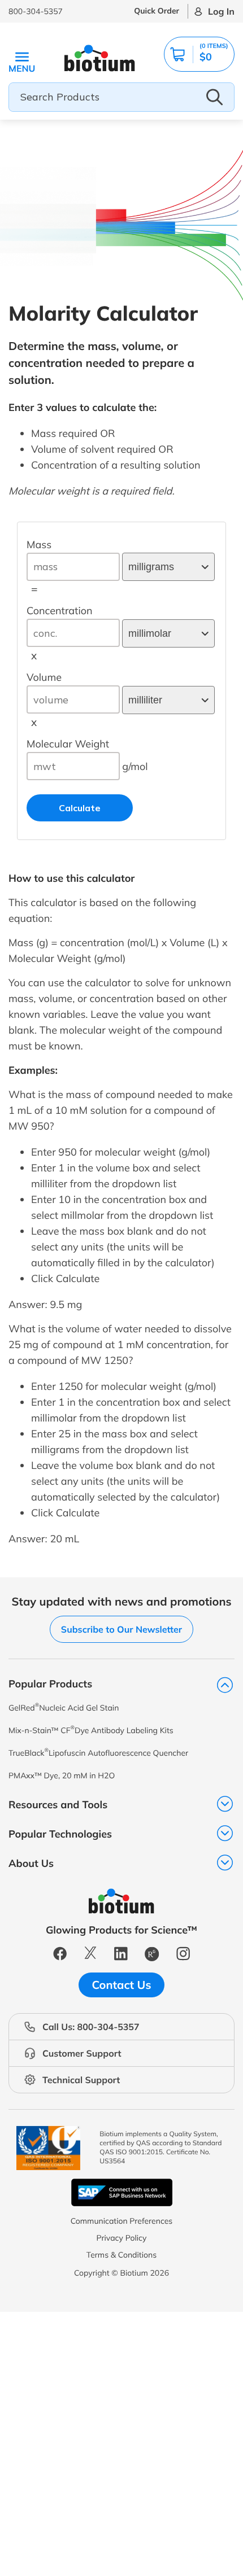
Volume (44, 677)
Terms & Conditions (121, 2255)
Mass (39, 544)
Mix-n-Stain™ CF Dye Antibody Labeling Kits (91, 1730)
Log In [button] (221, 11)
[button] (199, 54)
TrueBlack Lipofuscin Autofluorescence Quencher (98, 1753)
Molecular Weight (68, 744)
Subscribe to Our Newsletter (121, 1629)
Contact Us (122, 1985)
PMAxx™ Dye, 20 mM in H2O (62, 1775)
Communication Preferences (122, 2221)
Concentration (60, 611)
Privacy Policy (121, 2238)
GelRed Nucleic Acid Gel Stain (64, 1707)
